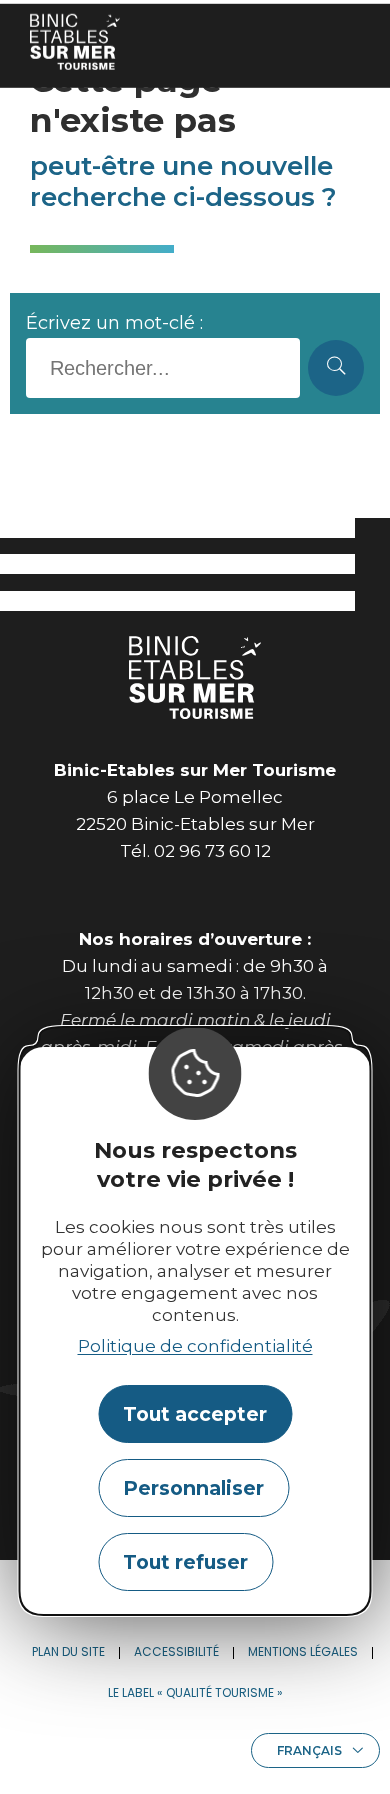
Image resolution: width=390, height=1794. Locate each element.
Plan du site (68, 1651)
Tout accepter (195, 1414)
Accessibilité (176, 1651)
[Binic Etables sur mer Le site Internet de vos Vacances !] (75, 41)
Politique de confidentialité (195, 1346)
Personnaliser (193, 1488)
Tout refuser (185, 1562)
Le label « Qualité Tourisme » (195, 1692)
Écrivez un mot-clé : (114, 323)
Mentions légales (303, 1651)
